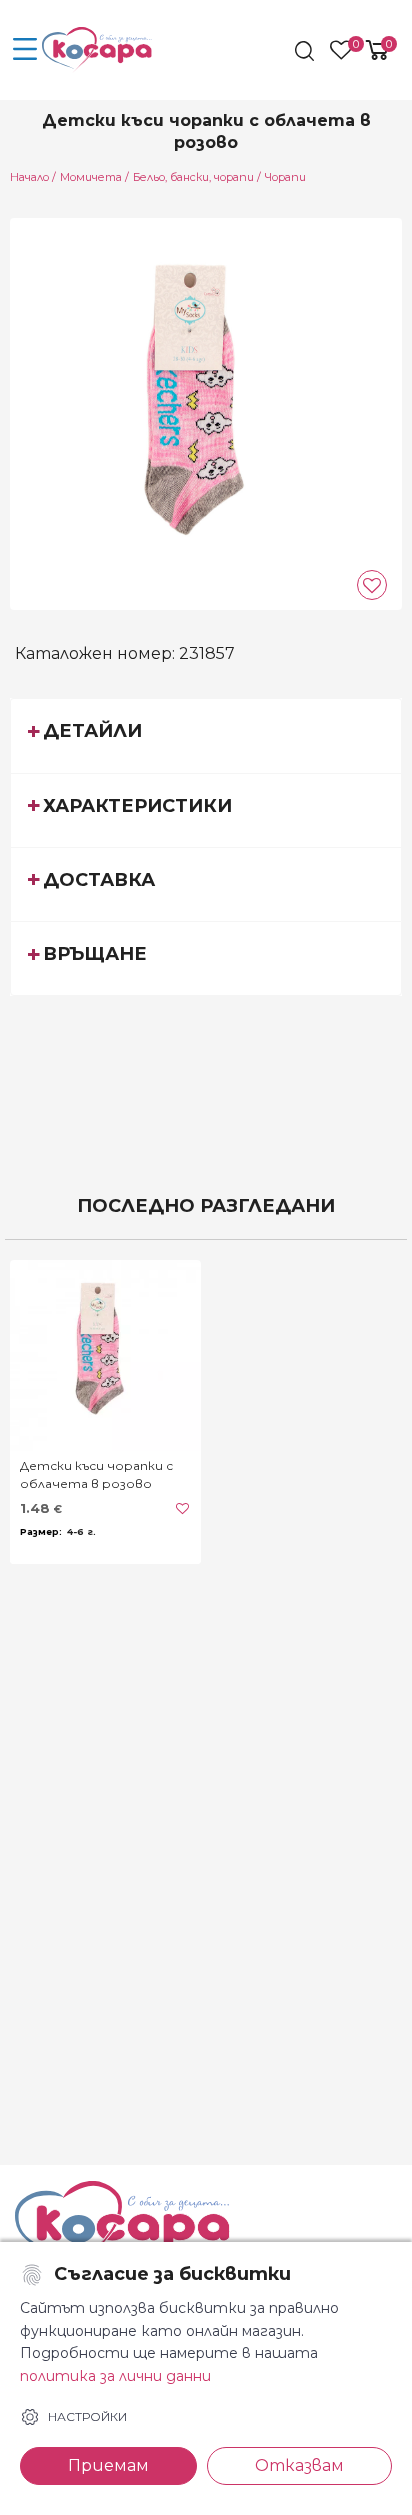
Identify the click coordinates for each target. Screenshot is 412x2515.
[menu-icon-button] (25, 50)
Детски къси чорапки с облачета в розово (96, 1474)
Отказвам (299, 2465)
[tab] (206, 735)
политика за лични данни (115, 2376)
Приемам (108, 2465)
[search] (306, 51)
